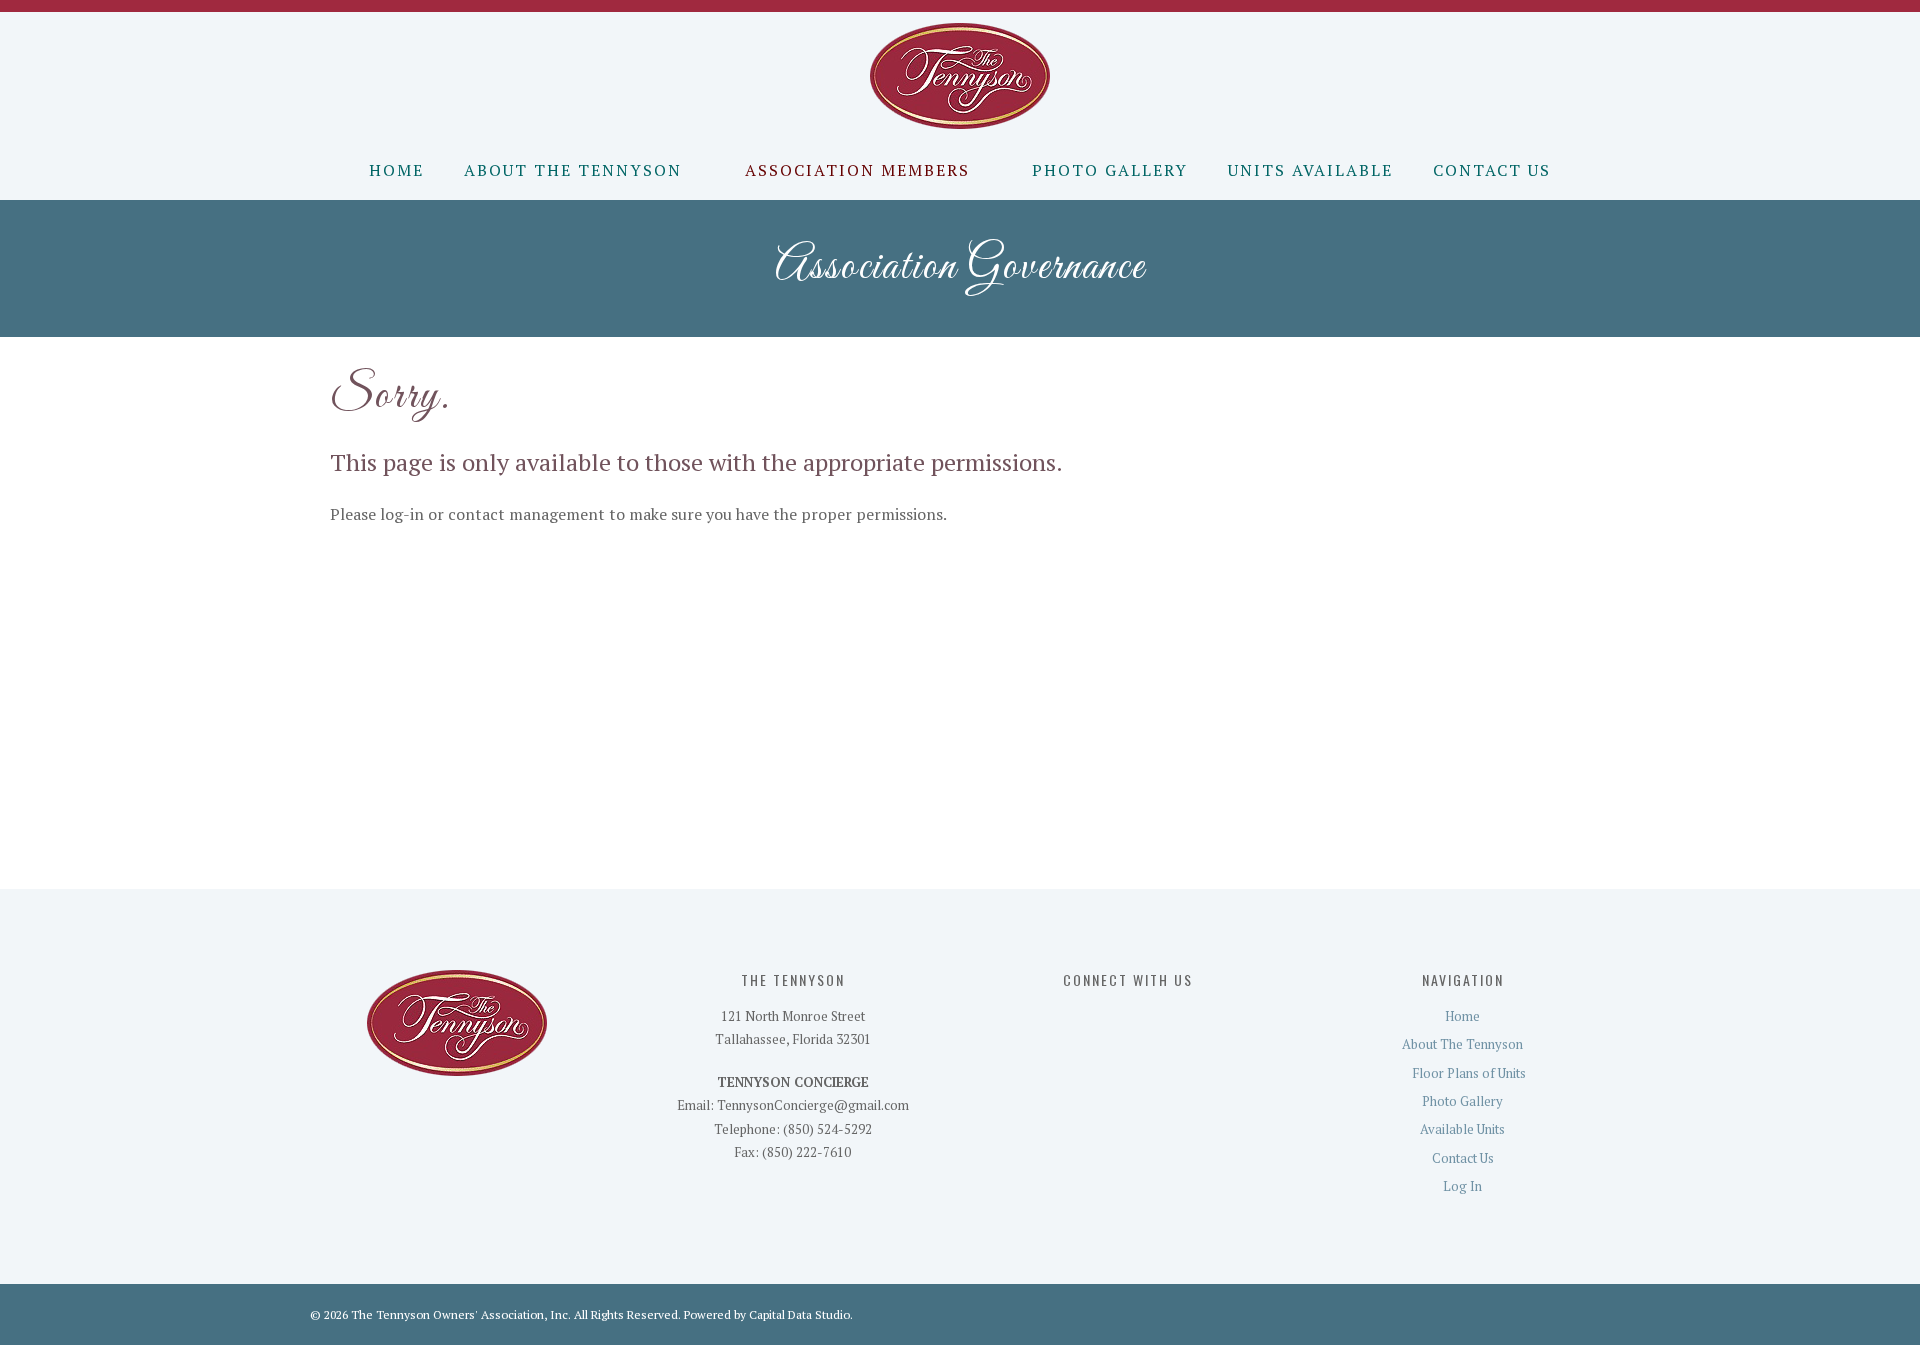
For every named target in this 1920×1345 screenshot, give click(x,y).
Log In (1462, 1186)
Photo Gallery (1110, 170)
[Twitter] (1104, 1019)
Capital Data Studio (799, 1314)
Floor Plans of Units (1469, 1073)
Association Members (857, 170)
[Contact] (1142, 1019)
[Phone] (1179, 1019)
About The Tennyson (573, 170)
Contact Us (1492, 170)
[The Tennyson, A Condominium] (960, 74)
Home (396, 170)
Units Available (1310, 170)
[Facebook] (1067, 1019)
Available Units (1462, 1129)
